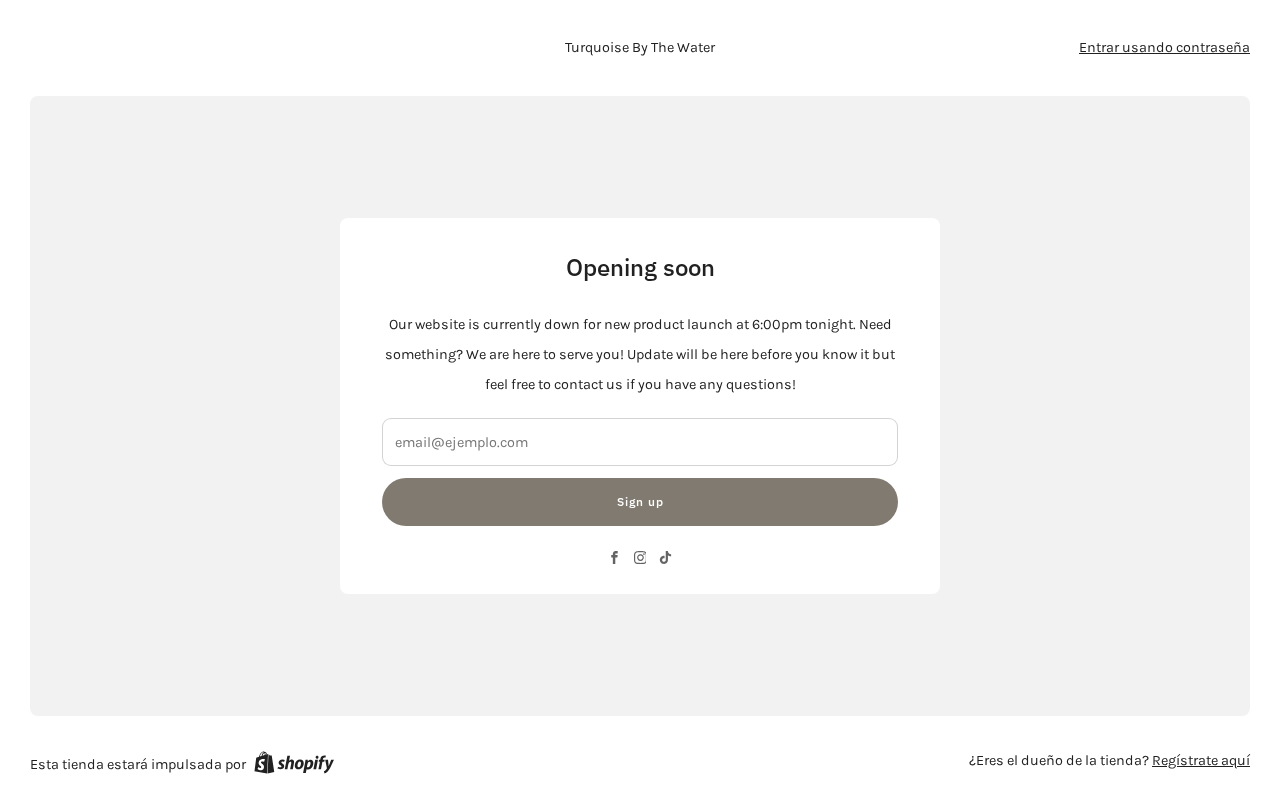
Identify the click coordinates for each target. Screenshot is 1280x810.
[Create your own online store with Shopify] (294, 766)
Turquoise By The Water (640, 47)
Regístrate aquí (1201, 760)
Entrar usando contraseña (1164, 47)
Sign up (640, 501)
